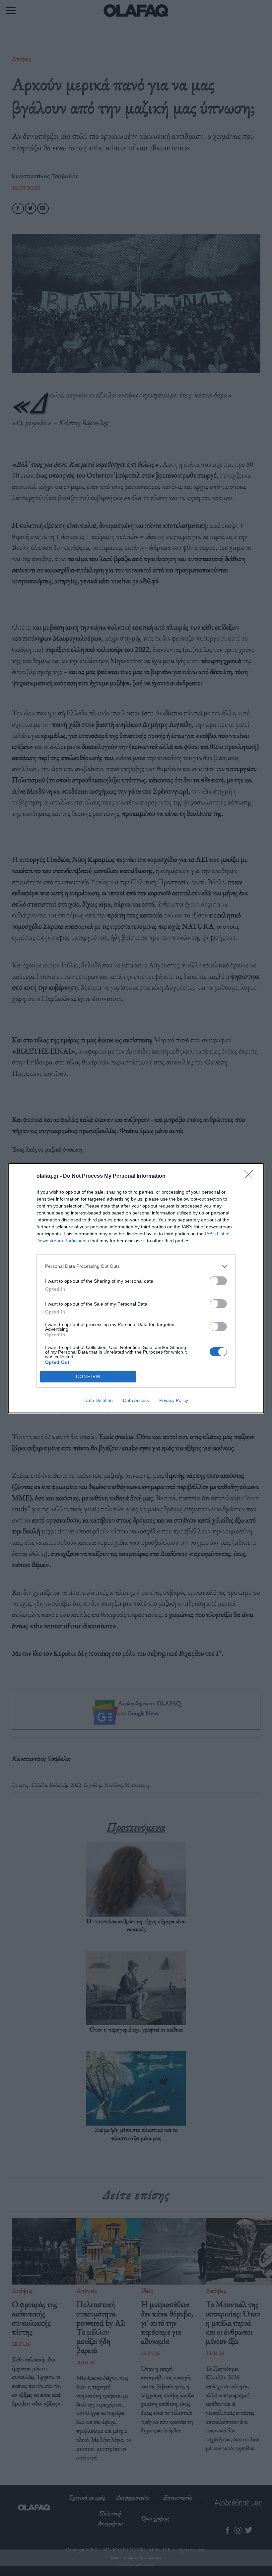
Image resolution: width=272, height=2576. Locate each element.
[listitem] (136, 1266)
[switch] (218, 1281)
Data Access (136, 1400)
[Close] (251, 1176)
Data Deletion (99, 1400)
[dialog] (136, 1288)
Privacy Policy (174, 1400)
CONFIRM (88, 1377)
